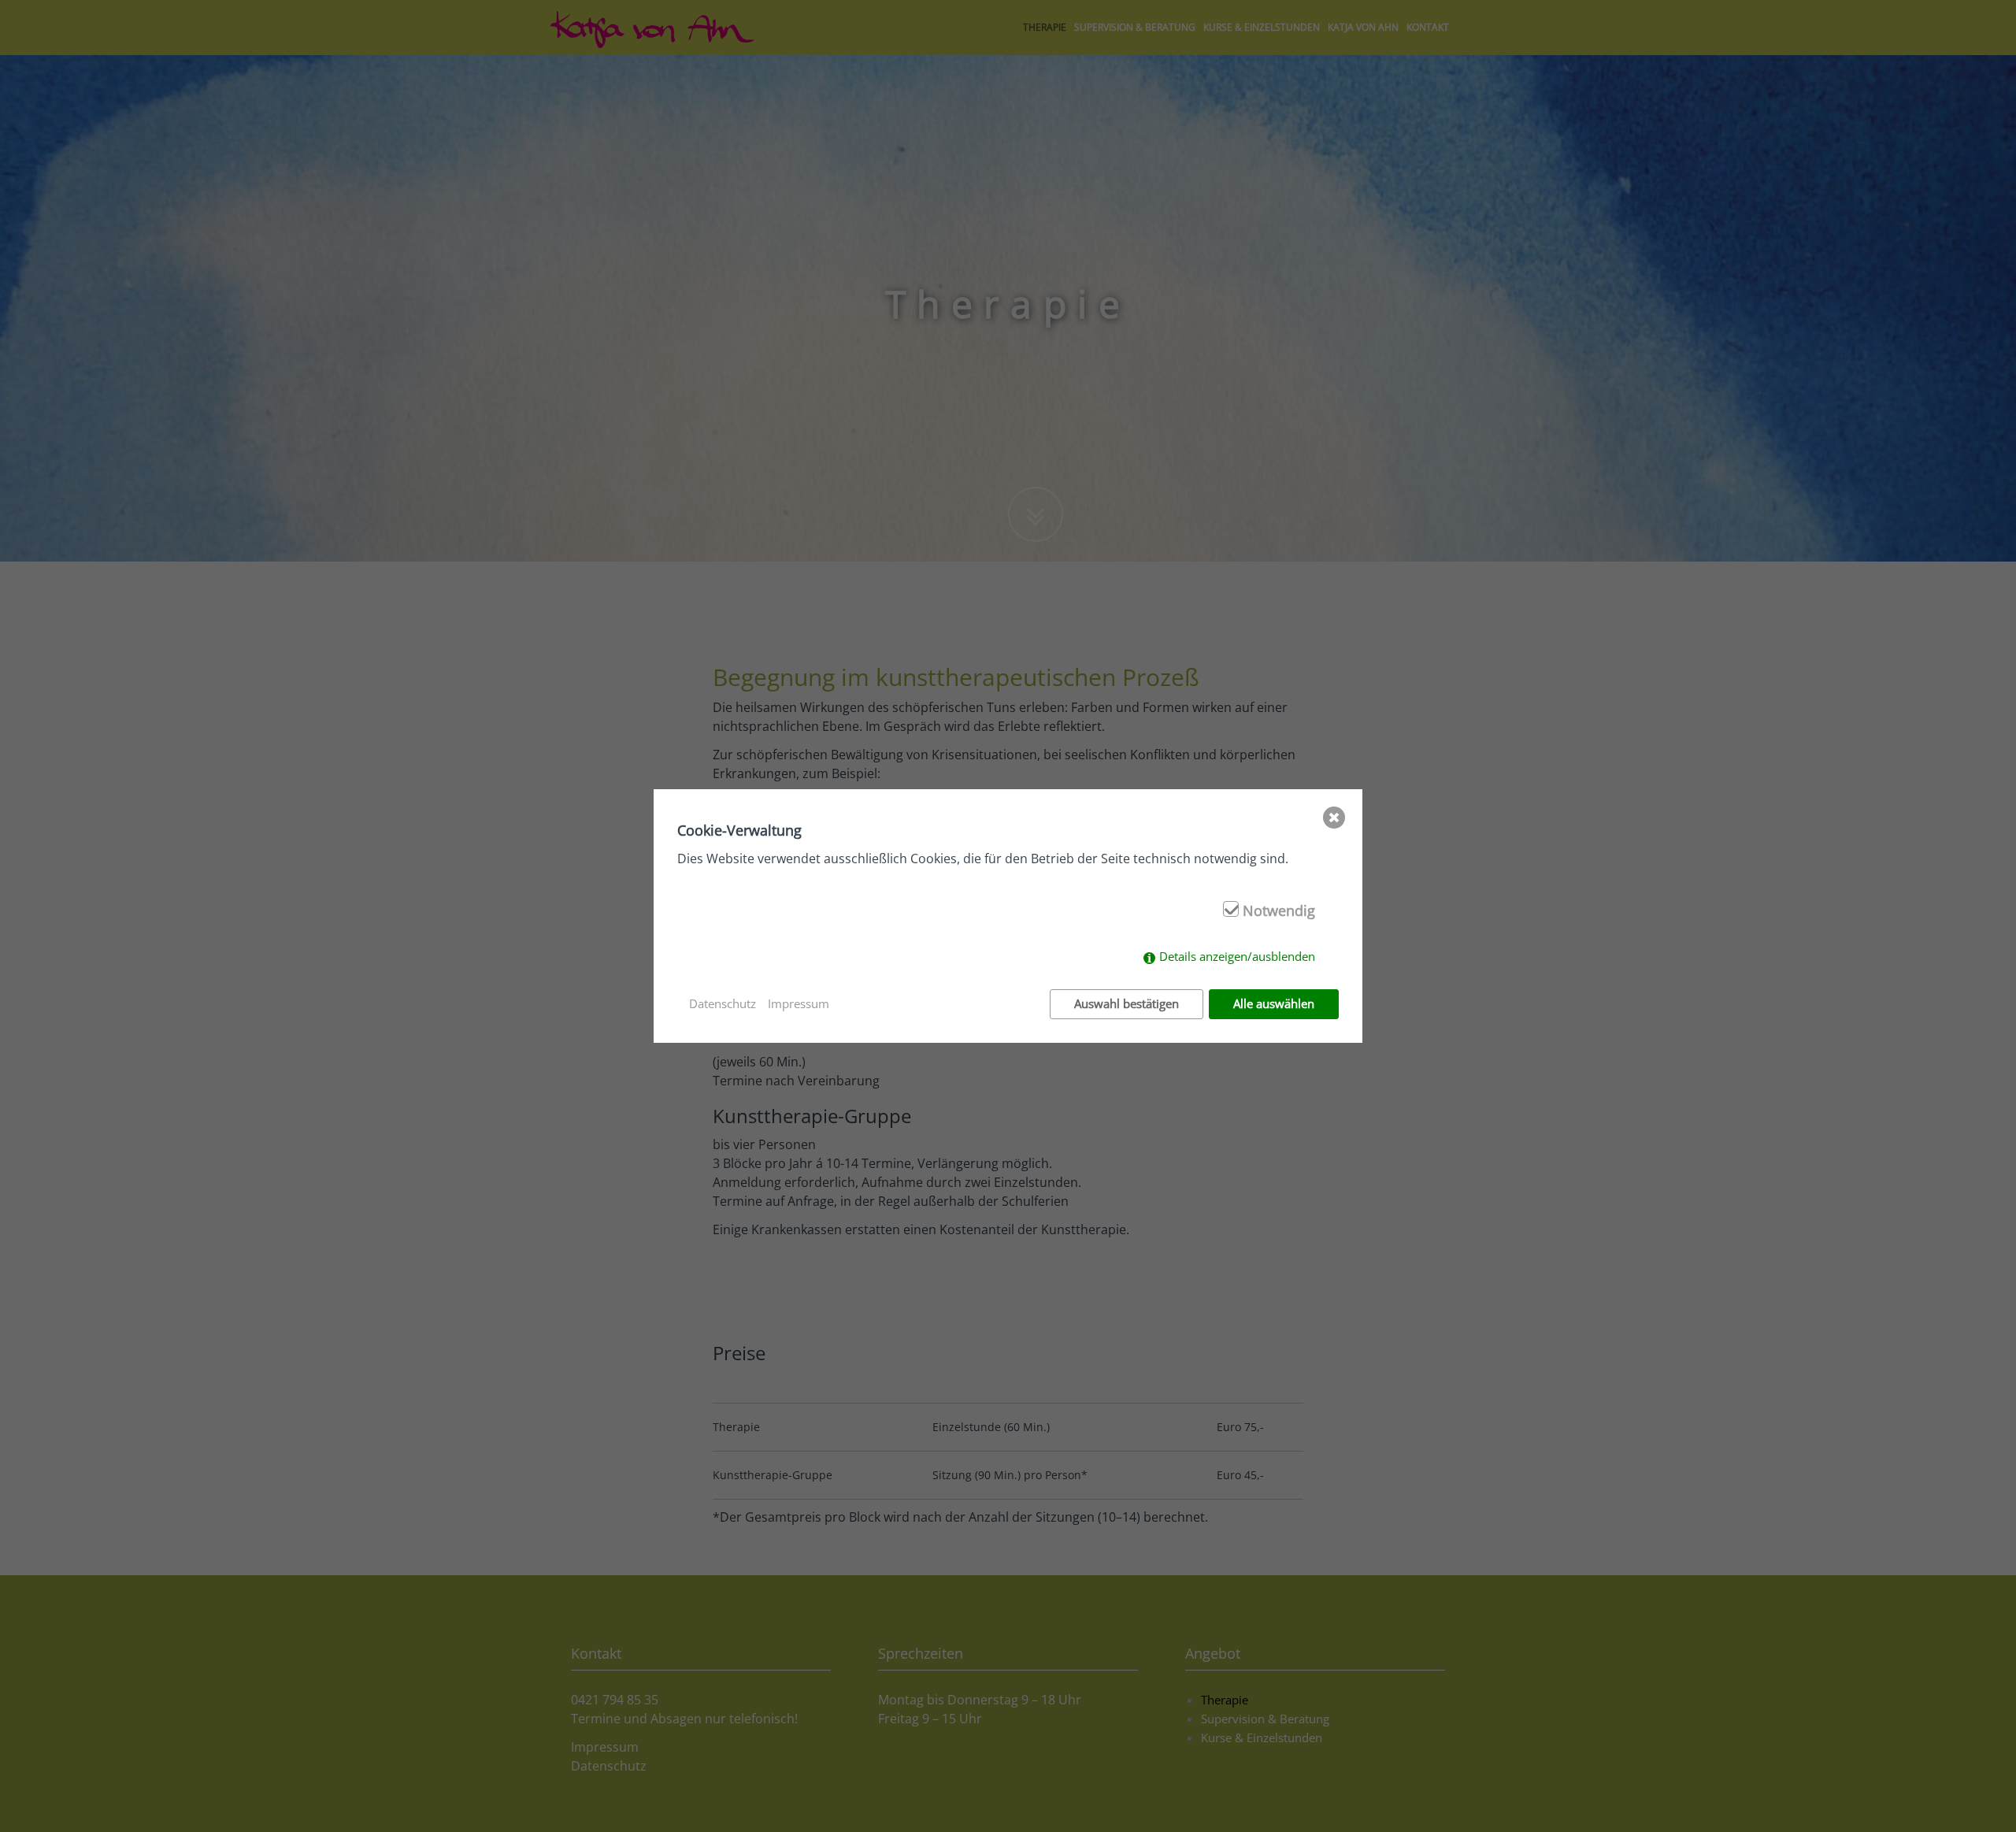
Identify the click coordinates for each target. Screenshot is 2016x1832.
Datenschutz (723, 1003)
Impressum (799, 1003)
